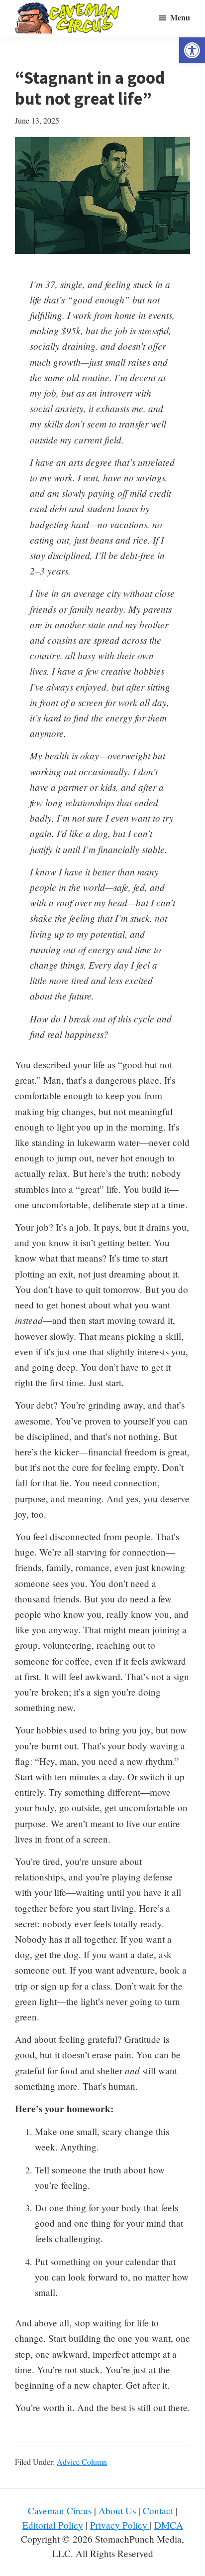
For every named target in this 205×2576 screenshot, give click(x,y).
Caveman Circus (60, 2510)
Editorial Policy (53, 2525)
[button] (192, 50)
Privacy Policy (120, 2525)
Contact (158, 2510)
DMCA (169, 2525)
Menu (180, 17)
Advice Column (82, 2462)
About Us (117, 2510)
